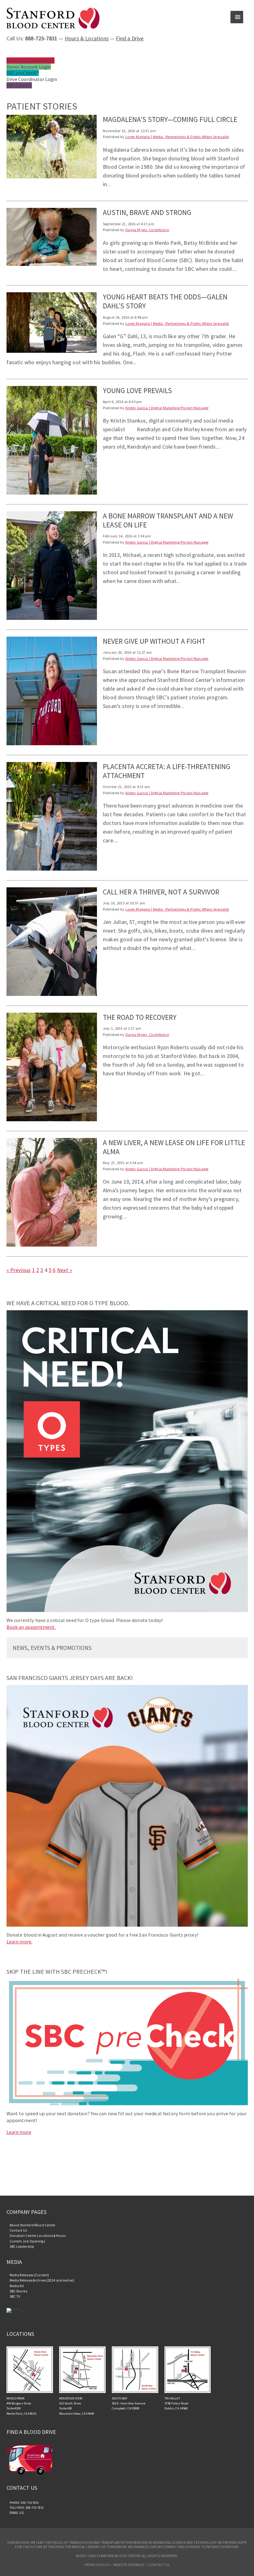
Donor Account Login (29, 67)
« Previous (19, 1270)
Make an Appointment (31, 60)
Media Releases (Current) (29, 2275)
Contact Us (18, 2230)
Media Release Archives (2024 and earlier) (42, 2280)
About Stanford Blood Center (33, 2225)
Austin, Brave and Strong (147, 212)
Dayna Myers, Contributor (147, 230)
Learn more (19, 2132)
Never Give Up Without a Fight (154, 641)
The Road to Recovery (140, 1017)
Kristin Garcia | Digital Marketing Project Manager (167, 408)
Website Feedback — (131, 2565)
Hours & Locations (87, 38)
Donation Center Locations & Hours (38, 2236)
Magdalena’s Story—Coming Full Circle (170, 119)
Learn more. (20, 1942)
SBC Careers (19, 85)
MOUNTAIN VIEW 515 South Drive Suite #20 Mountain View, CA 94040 (77, 2406)
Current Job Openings (27, 2241)
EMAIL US (17, 2513)
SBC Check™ (23, 73)
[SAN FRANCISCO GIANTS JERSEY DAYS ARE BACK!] (127, 1925)
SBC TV (15, 2296)
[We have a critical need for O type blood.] (127, 1610)
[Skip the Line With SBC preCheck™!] (127, 2104)
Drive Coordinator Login (32, 79)
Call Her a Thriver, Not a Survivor (161, 892)
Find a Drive (130, 38)
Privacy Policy (97, 2565)
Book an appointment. (31, 1627)
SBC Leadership (22, 2247)
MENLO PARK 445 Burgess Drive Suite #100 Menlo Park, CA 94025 (21, 2406)
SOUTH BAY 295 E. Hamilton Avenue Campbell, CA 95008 (129, 2404)
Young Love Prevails (137, 390)
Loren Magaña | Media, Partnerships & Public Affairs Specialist (177, 137)
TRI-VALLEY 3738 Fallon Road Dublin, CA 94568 (177, 2404)
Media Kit (17, 2286)
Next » (65, 1270)
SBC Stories (18, 2291)
